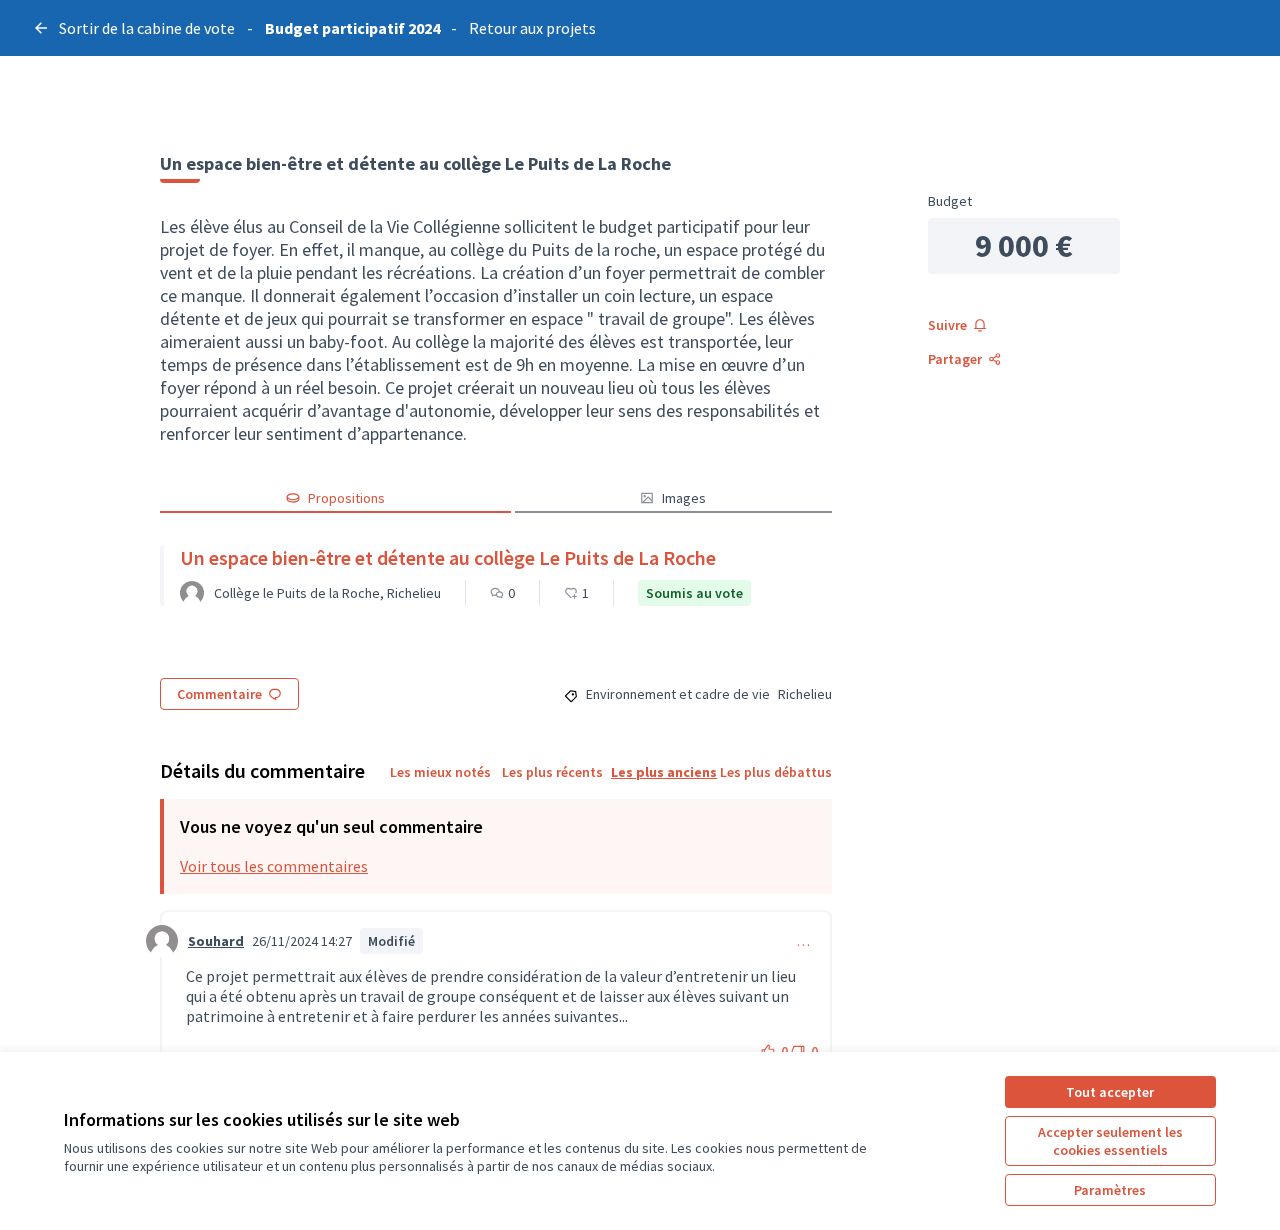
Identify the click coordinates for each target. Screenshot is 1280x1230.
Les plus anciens (664, 772)
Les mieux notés (440, 772)
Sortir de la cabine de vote (147, 28)
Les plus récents (552, 772)
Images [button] (684, 498)
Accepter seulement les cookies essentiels (1110, 1141)
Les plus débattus (776, 772)
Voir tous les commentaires (274, 866)
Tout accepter (1110, 1092)
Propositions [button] (346, 498)
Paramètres (1110, 1190)
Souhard (216, 941)
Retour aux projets (532, 28)
